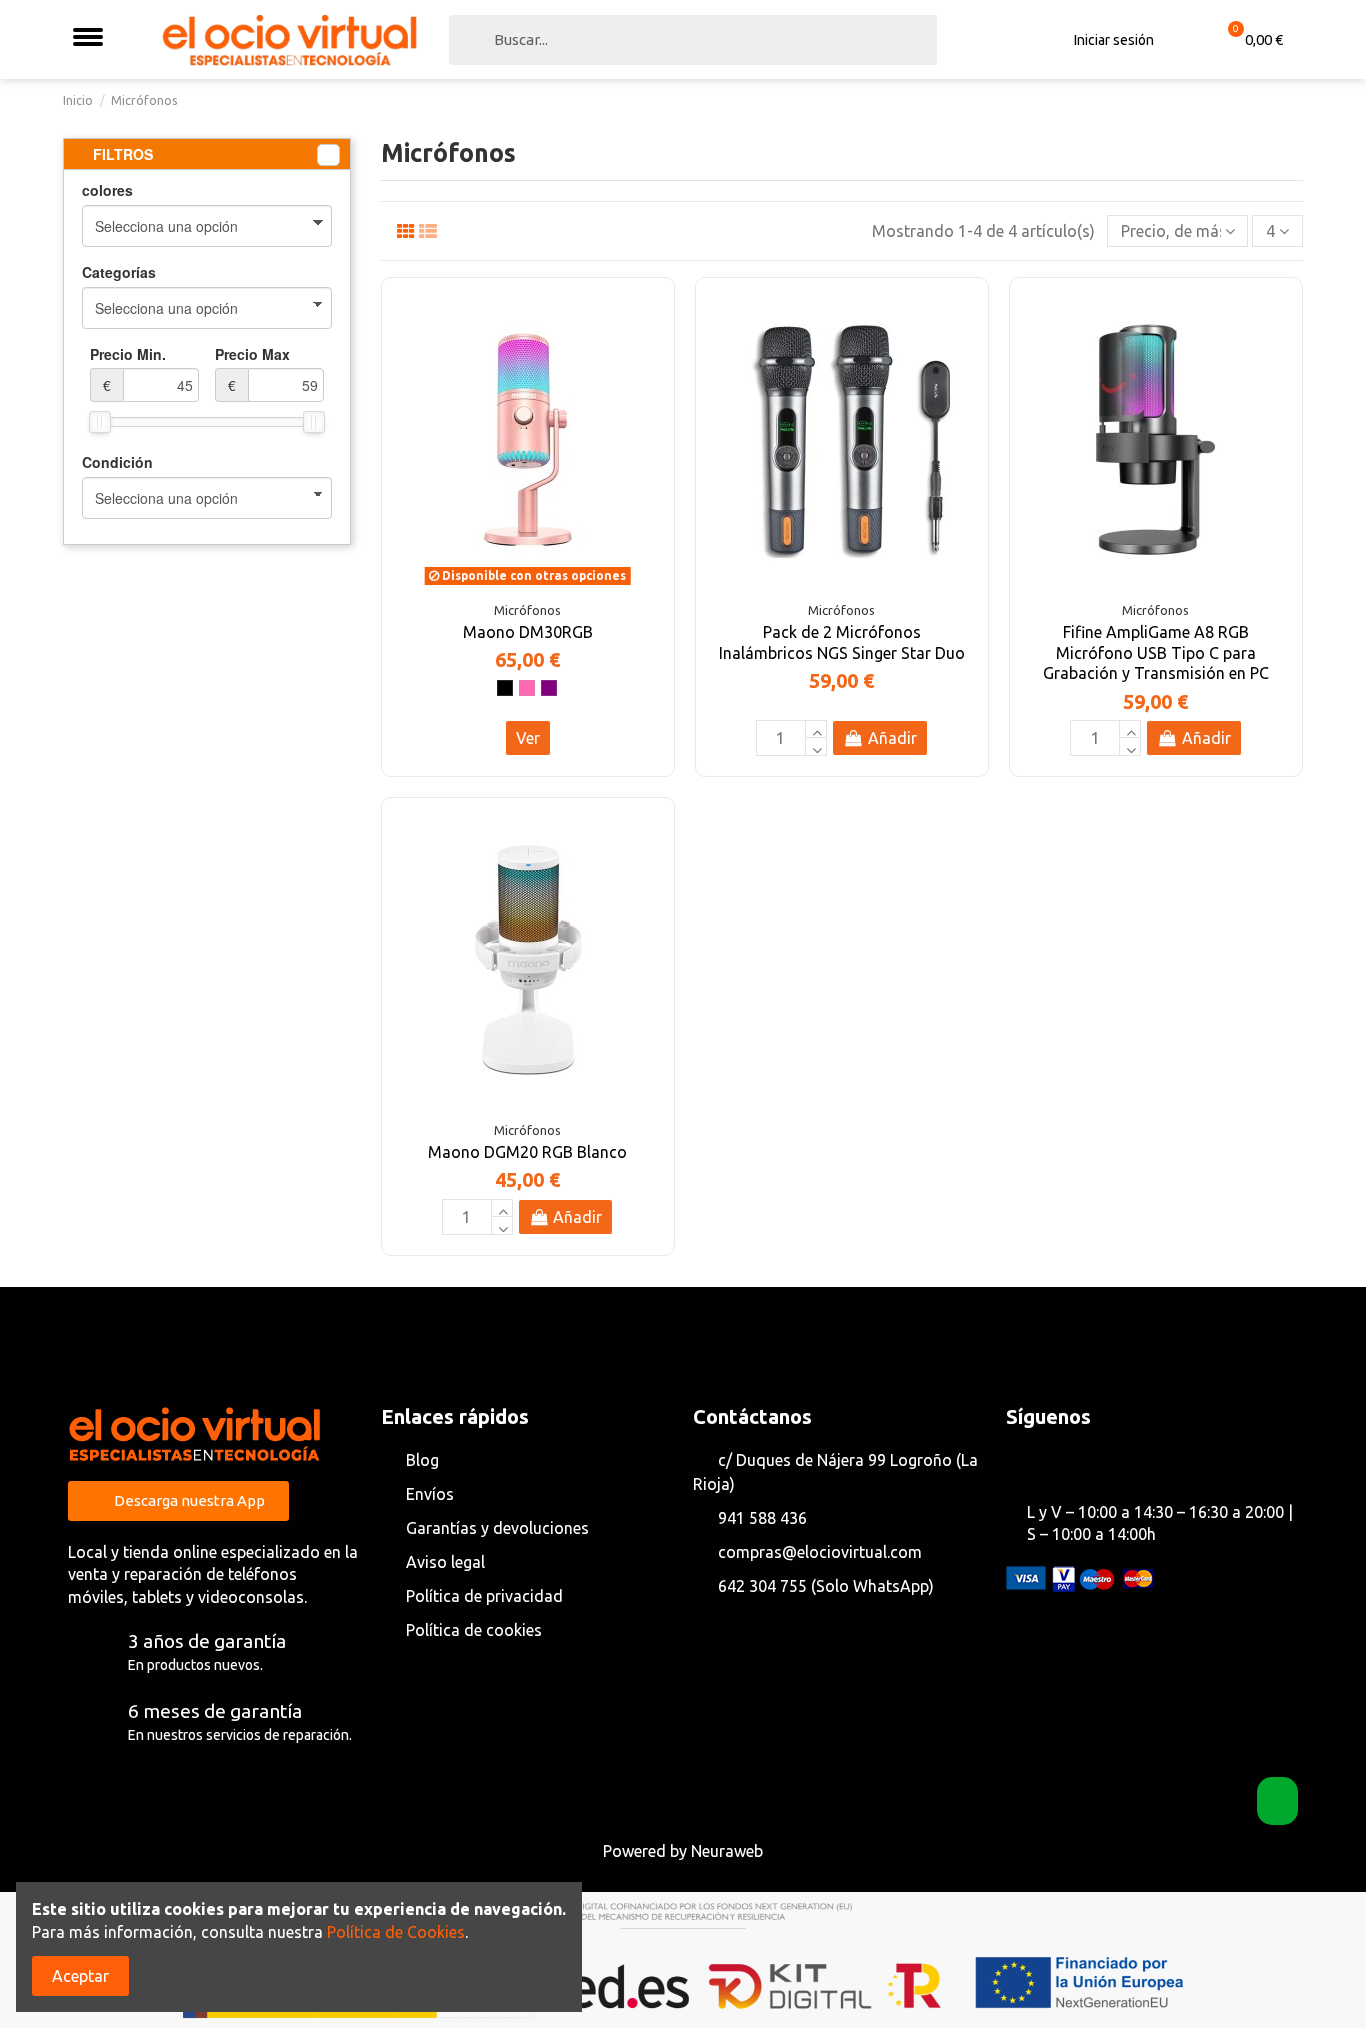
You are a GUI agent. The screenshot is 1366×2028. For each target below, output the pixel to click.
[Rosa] (527, 688)
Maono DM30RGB (528, 632)
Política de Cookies (396, 1932)
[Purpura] (549, 688)
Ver (528, 738)
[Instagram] (1053, 1461)
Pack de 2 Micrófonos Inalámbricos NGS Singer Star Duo (842, 642)
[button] (178, 1501)
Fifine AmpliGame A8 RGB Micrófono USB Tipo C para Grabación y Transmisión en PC (1156, 653)
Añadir (892, 738)
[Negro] (505, 688)
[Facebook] (1020, 1461)
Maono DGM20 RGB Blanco (527, 1152)
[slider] (100, 422)
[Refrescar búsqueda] (328, 155)
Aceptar (80, 1976)
